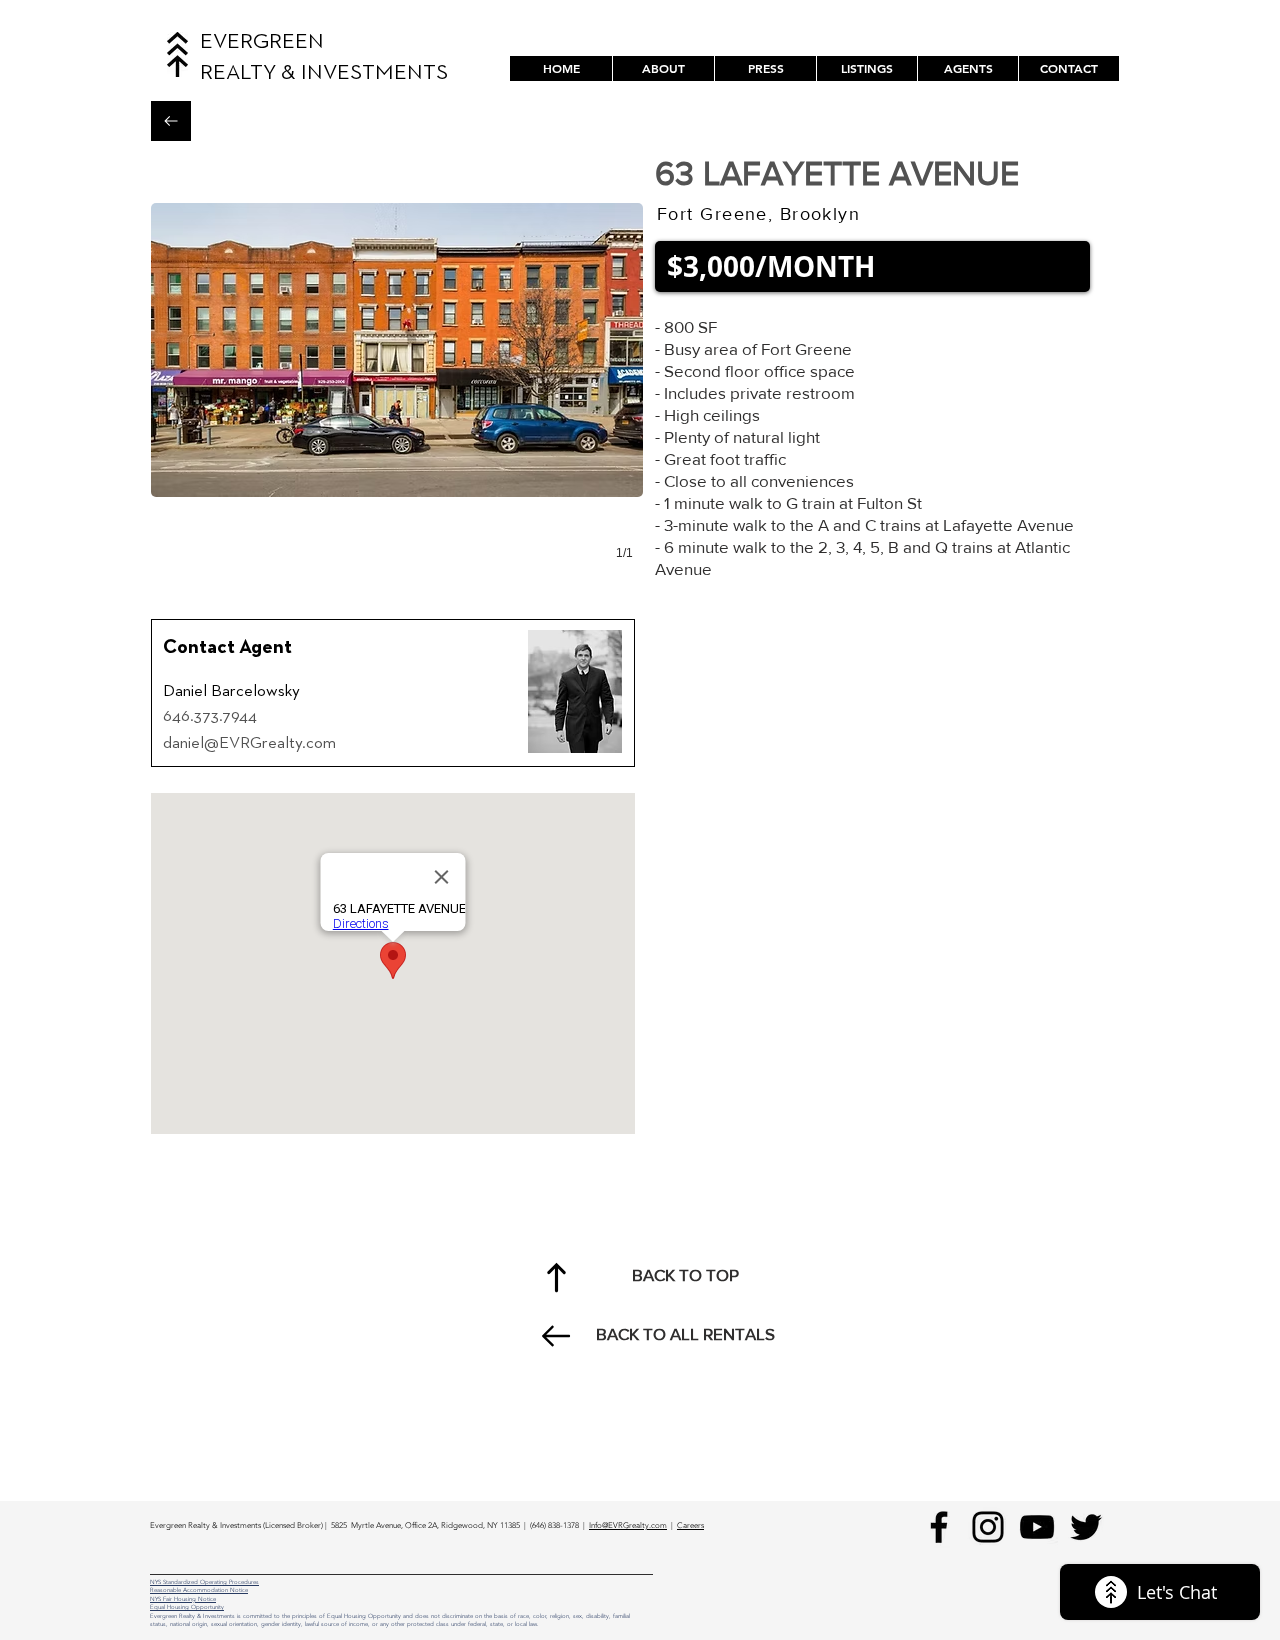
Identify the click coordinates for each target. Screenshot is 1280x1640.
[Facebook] (939, 1527)
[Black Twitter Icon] (1086, 1527)
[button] (866, 68)
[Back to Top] (556, 1277)
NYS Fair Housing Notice (183, 1599)
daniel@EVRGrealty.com (249, 743)
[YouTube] (1037, 1527)
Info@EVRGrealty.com (628, 1525)
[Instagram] (988, 1527)
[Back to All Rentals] (171, 121)
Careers (690, 1525)
